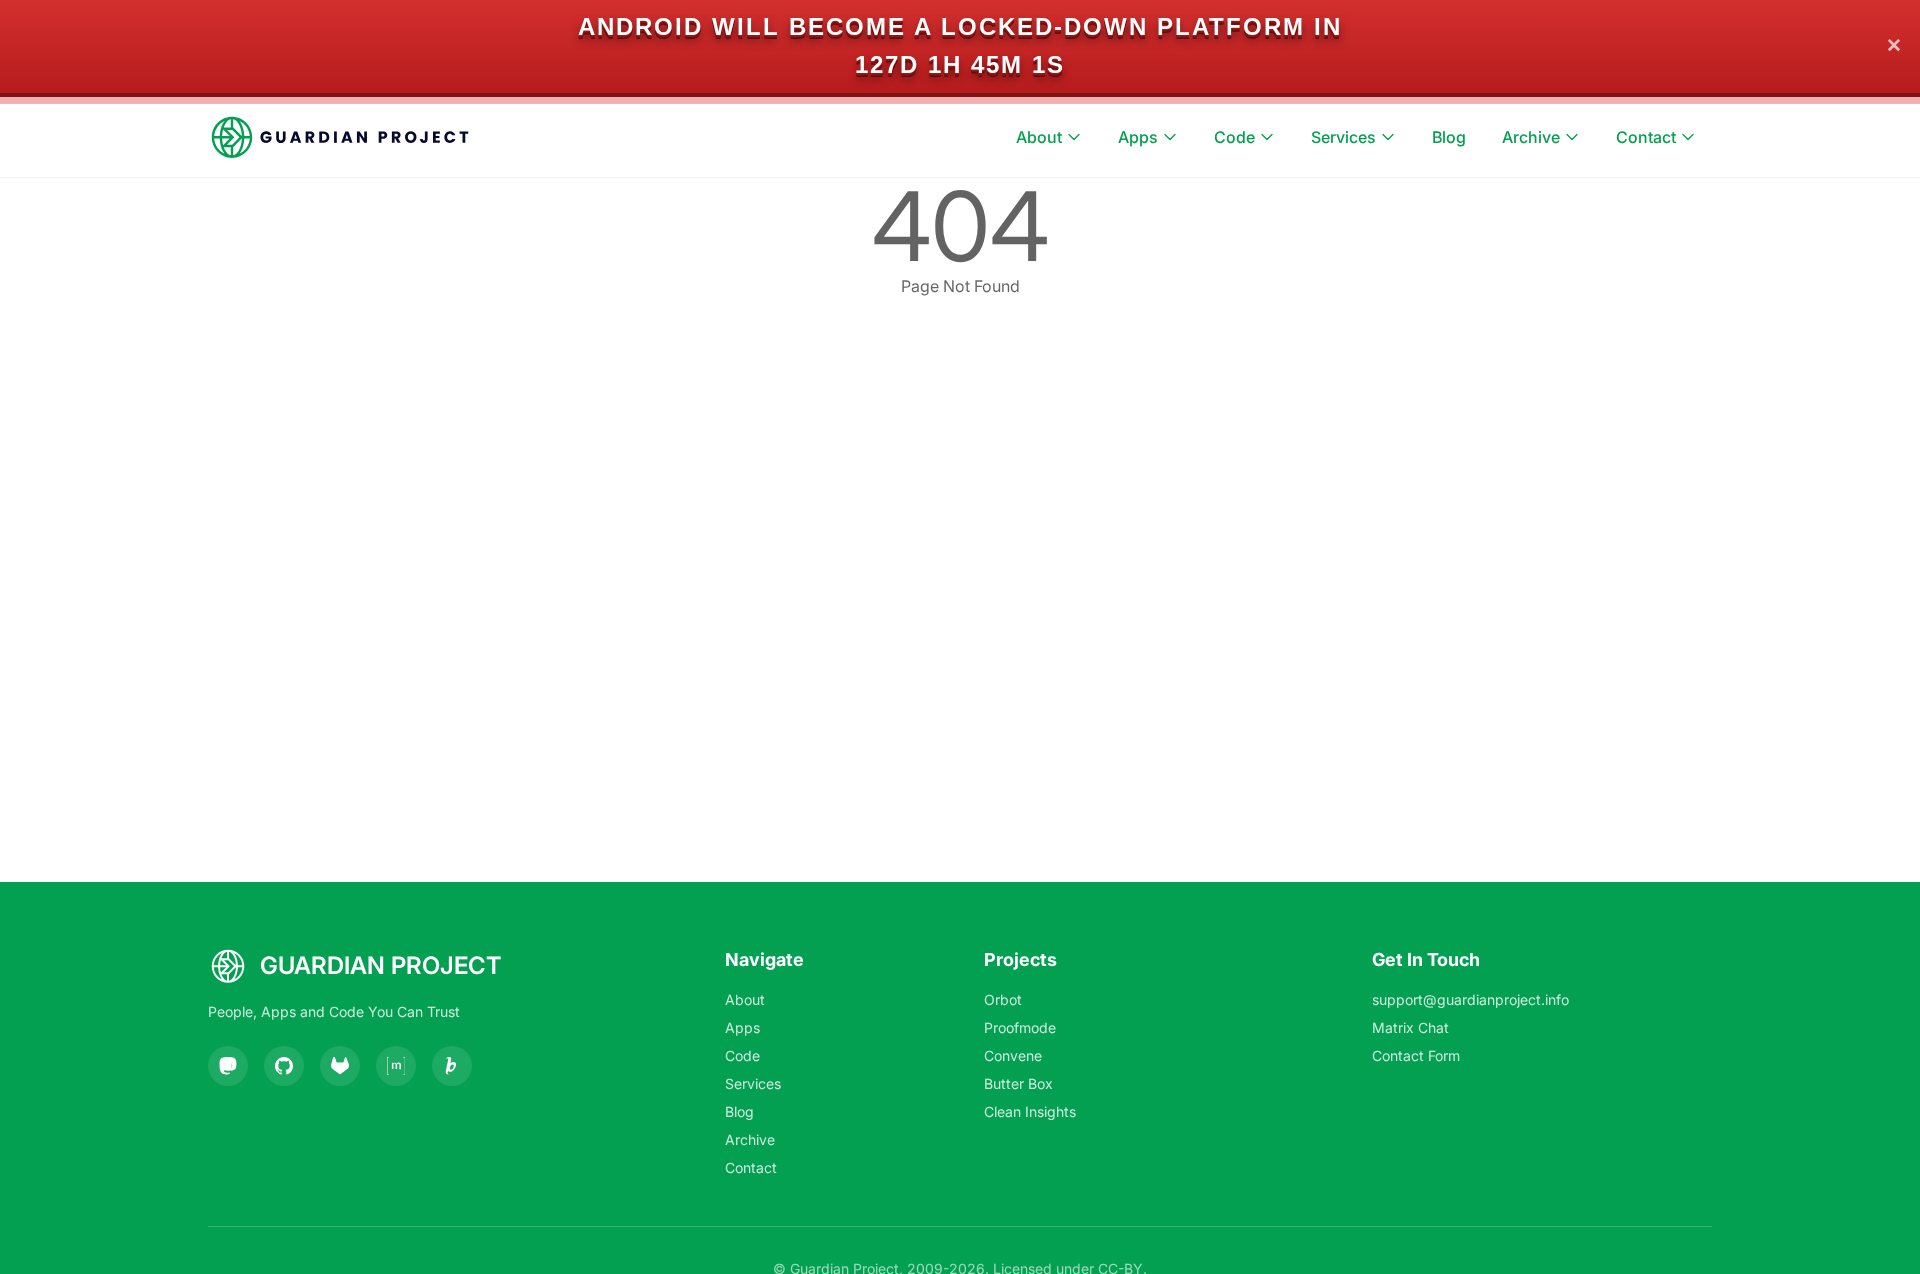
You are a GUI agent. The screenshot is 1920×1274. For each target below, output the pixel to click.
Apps (1138, 137)
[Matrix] (396, 1066)
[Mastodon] (228, 1066)
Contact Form (1416, 1055)
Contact (1646, 137)
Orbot (1003, 999)
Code (1234, 137)
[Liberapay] (452, 1066)
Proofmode (1020, 1027)
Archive (1531, 137)
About (1039, 137)
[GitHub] (284, 1066)
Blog (1449, 137)
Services (1343, 137)
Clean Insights (1030, 1111)
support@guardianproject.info (1470, 999)
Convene (1013, 1055)
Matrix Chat (1410, 1027)
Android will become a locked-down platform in (960, 26)
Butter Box (1018, 1083)
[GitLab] (340, 1066)
